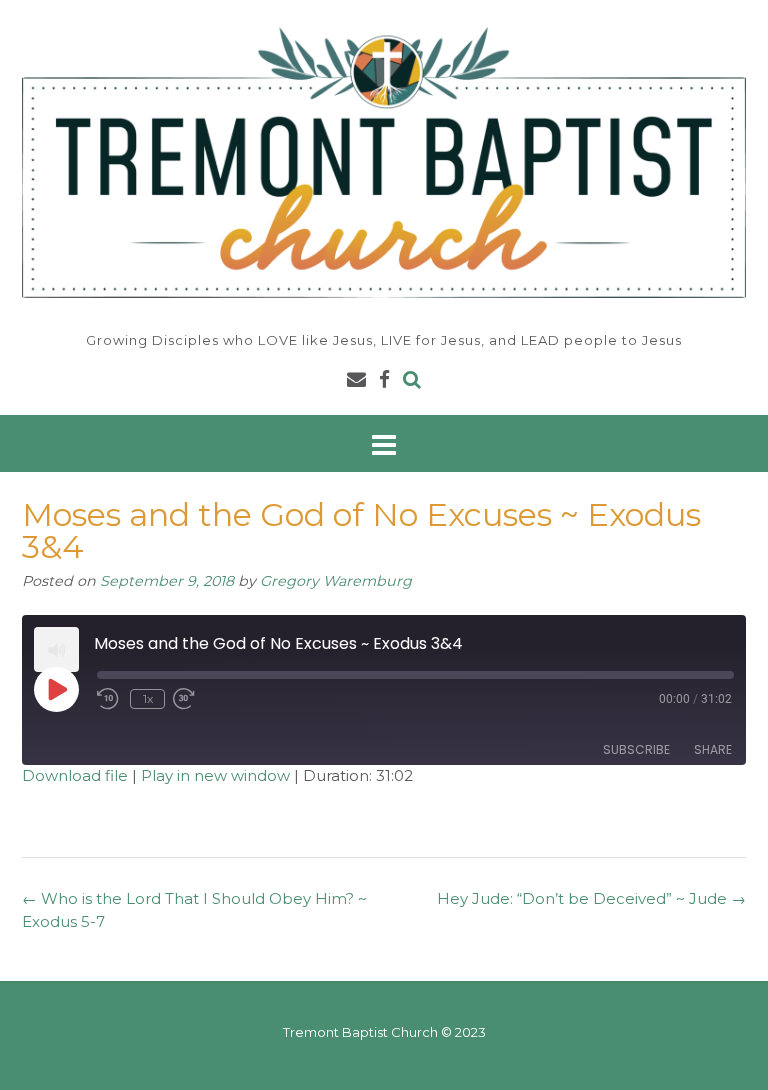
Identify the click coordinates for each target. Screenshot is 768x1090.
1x (148, 698)
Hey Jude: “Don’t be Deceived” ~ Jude (591, 898)
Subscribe (636, 749)
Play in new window (215, 775)
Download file (75, 775)
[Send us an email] (356, 379)
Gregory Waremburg (336, 581)
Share (713, 749)
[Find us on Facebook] (384, 379)
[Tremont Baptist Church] (384, 162)
